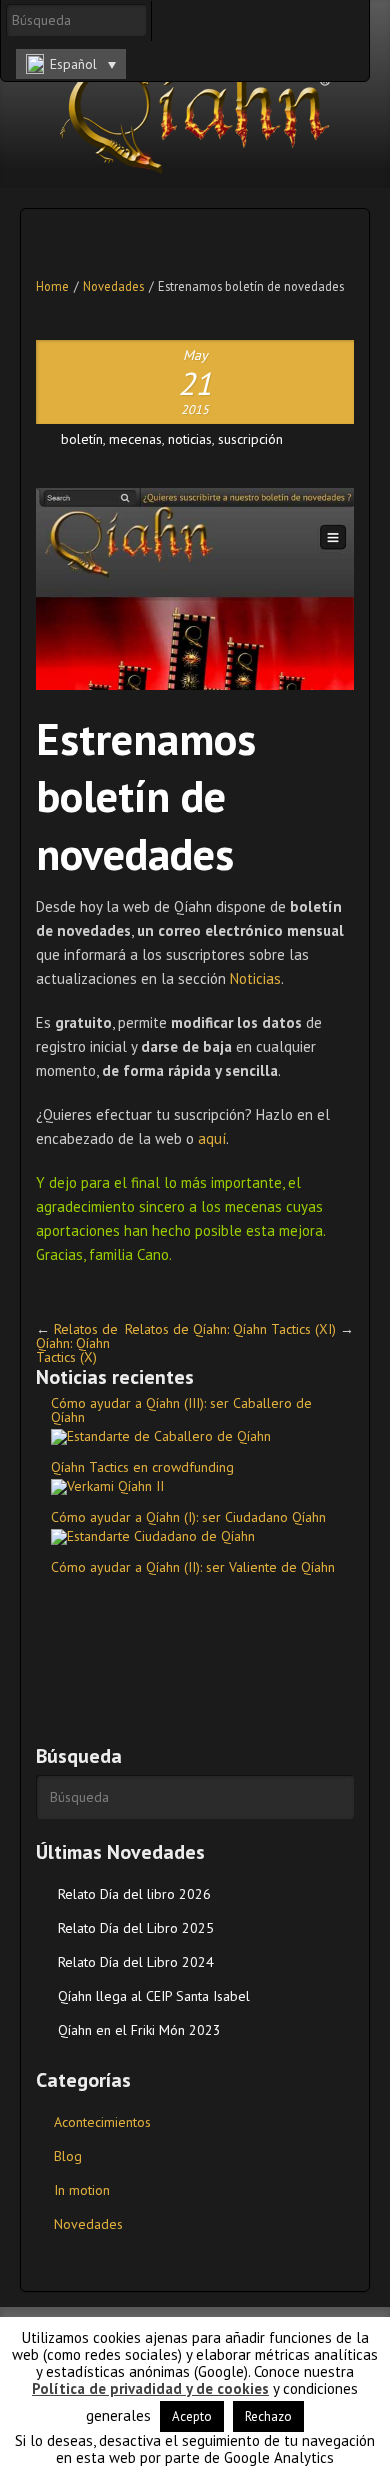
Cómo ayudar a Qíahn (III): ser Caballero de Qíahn (181, 1410)
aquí (212, 1138)
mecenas (135, 439)
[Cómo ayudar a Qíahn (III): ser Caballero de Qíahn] (195, 1437)
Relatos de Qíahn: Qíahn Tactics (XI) (230, 1329)
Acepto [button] (192, 2416)
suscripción (250, 439)
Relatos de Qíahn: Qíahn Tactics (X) (77, 1343)
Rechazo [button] (268, 2416)
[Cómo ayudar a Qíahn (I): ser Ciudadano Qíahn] (195, 1537)
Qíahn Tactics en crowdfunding (142, 1467)
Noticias (255, 978)
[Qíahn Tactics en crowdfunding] (195, 1487)
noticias (190, 439)
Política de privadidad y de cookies (150, 2388)
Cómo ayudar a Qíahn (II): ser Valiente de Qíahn (193, 1567)
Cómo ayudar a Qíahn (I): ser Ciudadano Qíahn (188, 1517)
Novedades (113, 286)
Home (52, 286)
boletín (82, 439)
